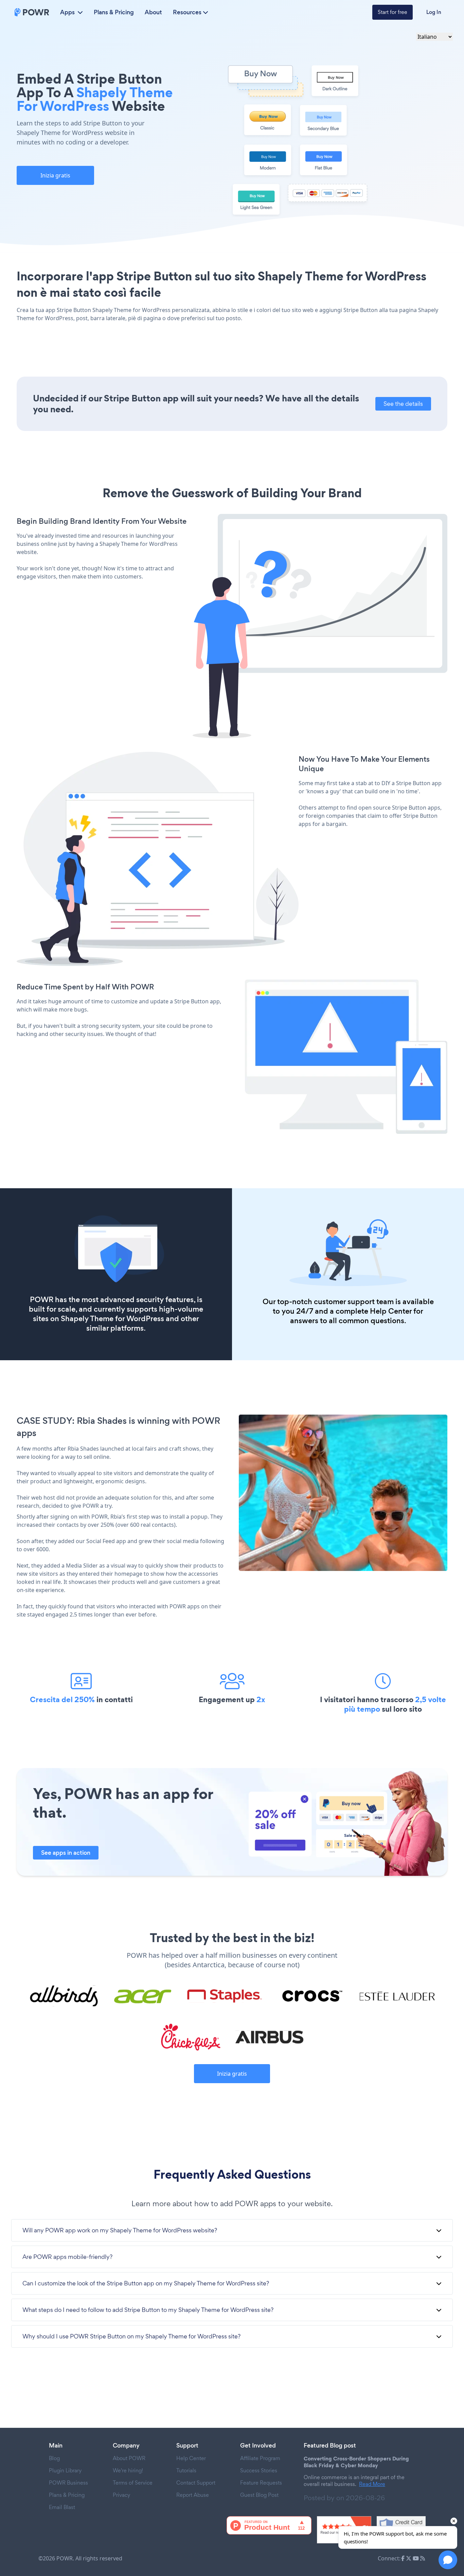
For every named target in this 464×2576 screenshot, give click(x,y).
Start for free (392, 12)
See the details (403, 404)
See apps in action (66, 1853)
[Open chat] (448, 2560)
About (153, 12)
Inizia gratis (55, 175)
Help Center (391, 1311)
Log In (434, 12)
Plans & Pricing (114, 12)
